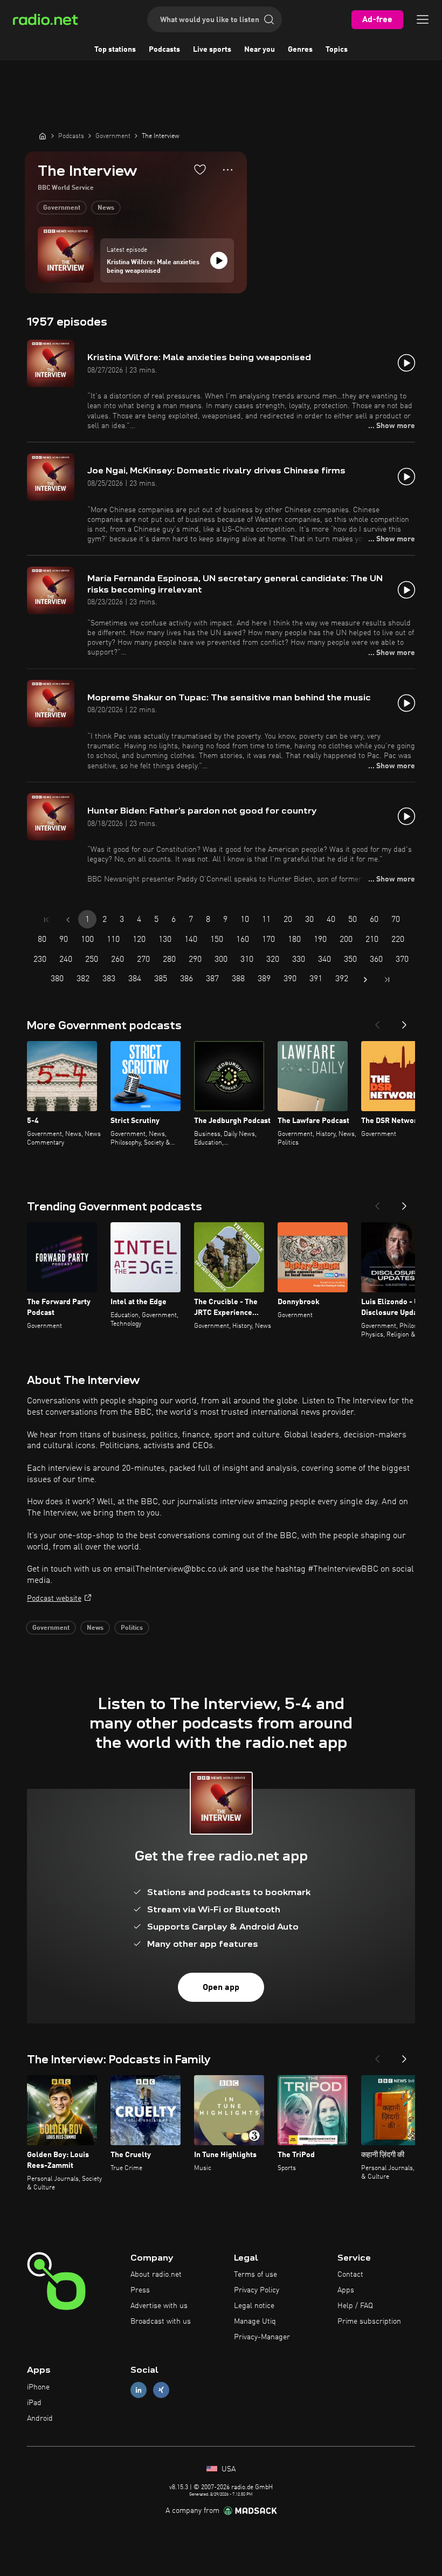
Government (62, 208)
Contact (350, 2275)
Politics (132, 1628)
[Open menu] (423, 19)
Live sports (212, 50)
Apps (346, 2290)
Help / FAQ (355, 2306)
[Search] (269, 19)
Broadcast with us (161, 2322)
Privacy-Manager (262, 2337)
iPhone (38, 2387)
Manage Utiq (255, 2322)
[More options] (228, 170)
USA (227, 2469)
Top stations (115, 50)
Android (40, 2419)
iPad (34, 2403)
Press (140, 2290)
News (106, 208)
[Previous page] (68, 920)
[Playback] (219, 260)
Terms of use (255, 2275)
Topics (337, 50)
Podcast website (54, 1599)
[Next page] (365, 980)
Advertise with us (159, 2306)
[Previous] (377, 1022)
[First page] (46, 920)
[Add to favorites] (200, 169)
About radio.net (156, 2275)
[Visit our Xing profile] (161, 2390)
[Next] (404, 1022)
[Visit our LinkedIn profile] (139, 2390)
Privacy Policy (257, 2290)
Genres (300, 50)
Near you (260, 50)
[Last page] (387, 980)
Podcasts (164, 50)
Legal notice (254, 2306)
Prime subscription (369, 2322)
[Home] (43, 136)
